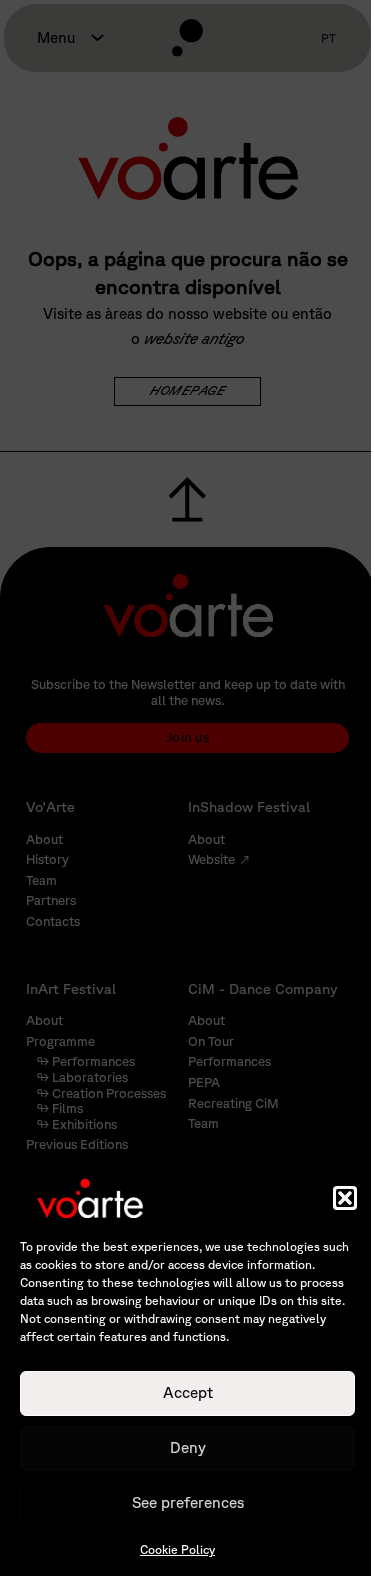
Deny (188, 1447)
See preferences (188, 1502)
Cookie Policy (177, 1549)
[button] (345, 1198)
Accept (188, 1392)
